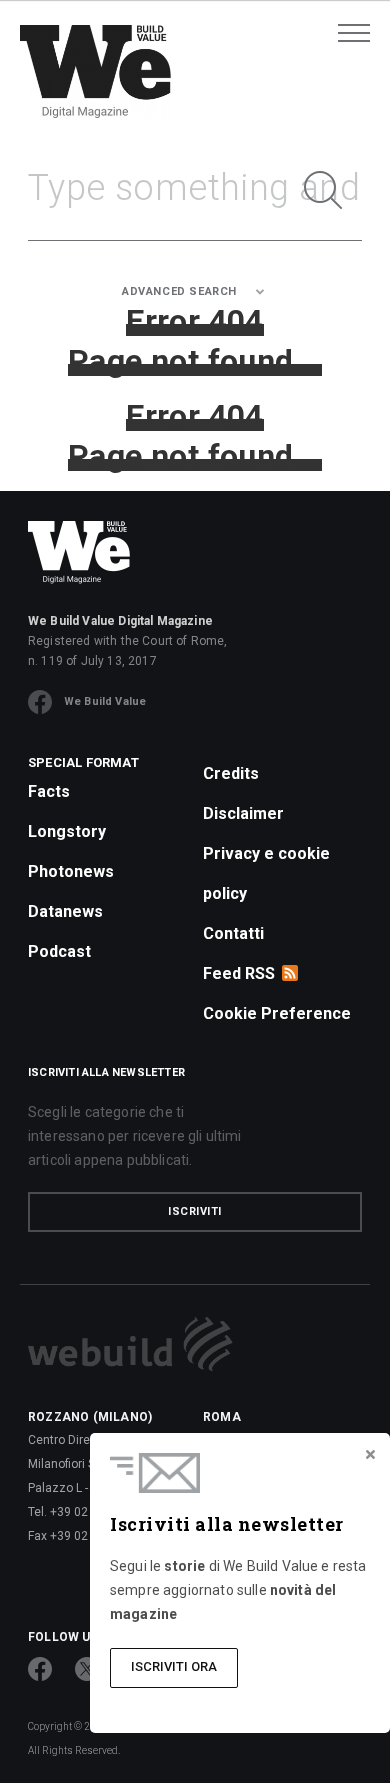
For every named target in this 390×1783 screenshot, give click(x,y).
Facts (49, 791)
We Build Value (105, 701)
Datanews (65, 911)
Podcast (59, 951)
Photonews (71, 871)
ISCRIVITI (195, 1211)
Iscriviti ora (174, 1666)
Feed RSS (239, 973)
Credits (231, 773)
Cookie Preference (277, 1013)
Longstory (67, 831)
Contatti (233, 933)
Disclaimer (243, 813)
